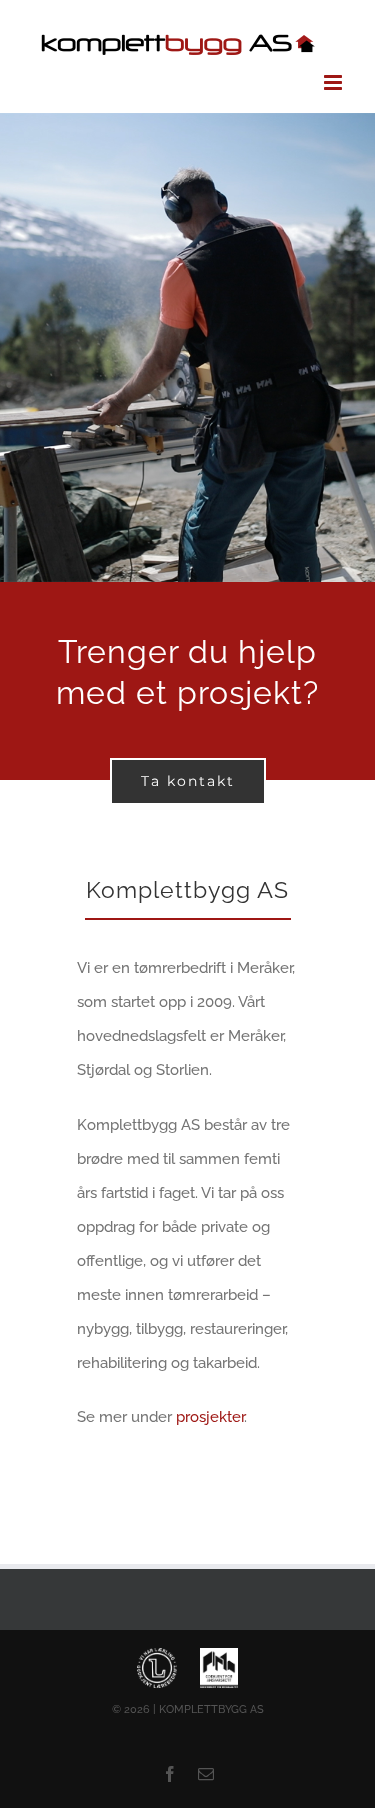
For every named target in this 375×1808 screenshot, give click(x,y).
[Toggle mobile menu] (334, 80)
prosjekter (210, 1415)
